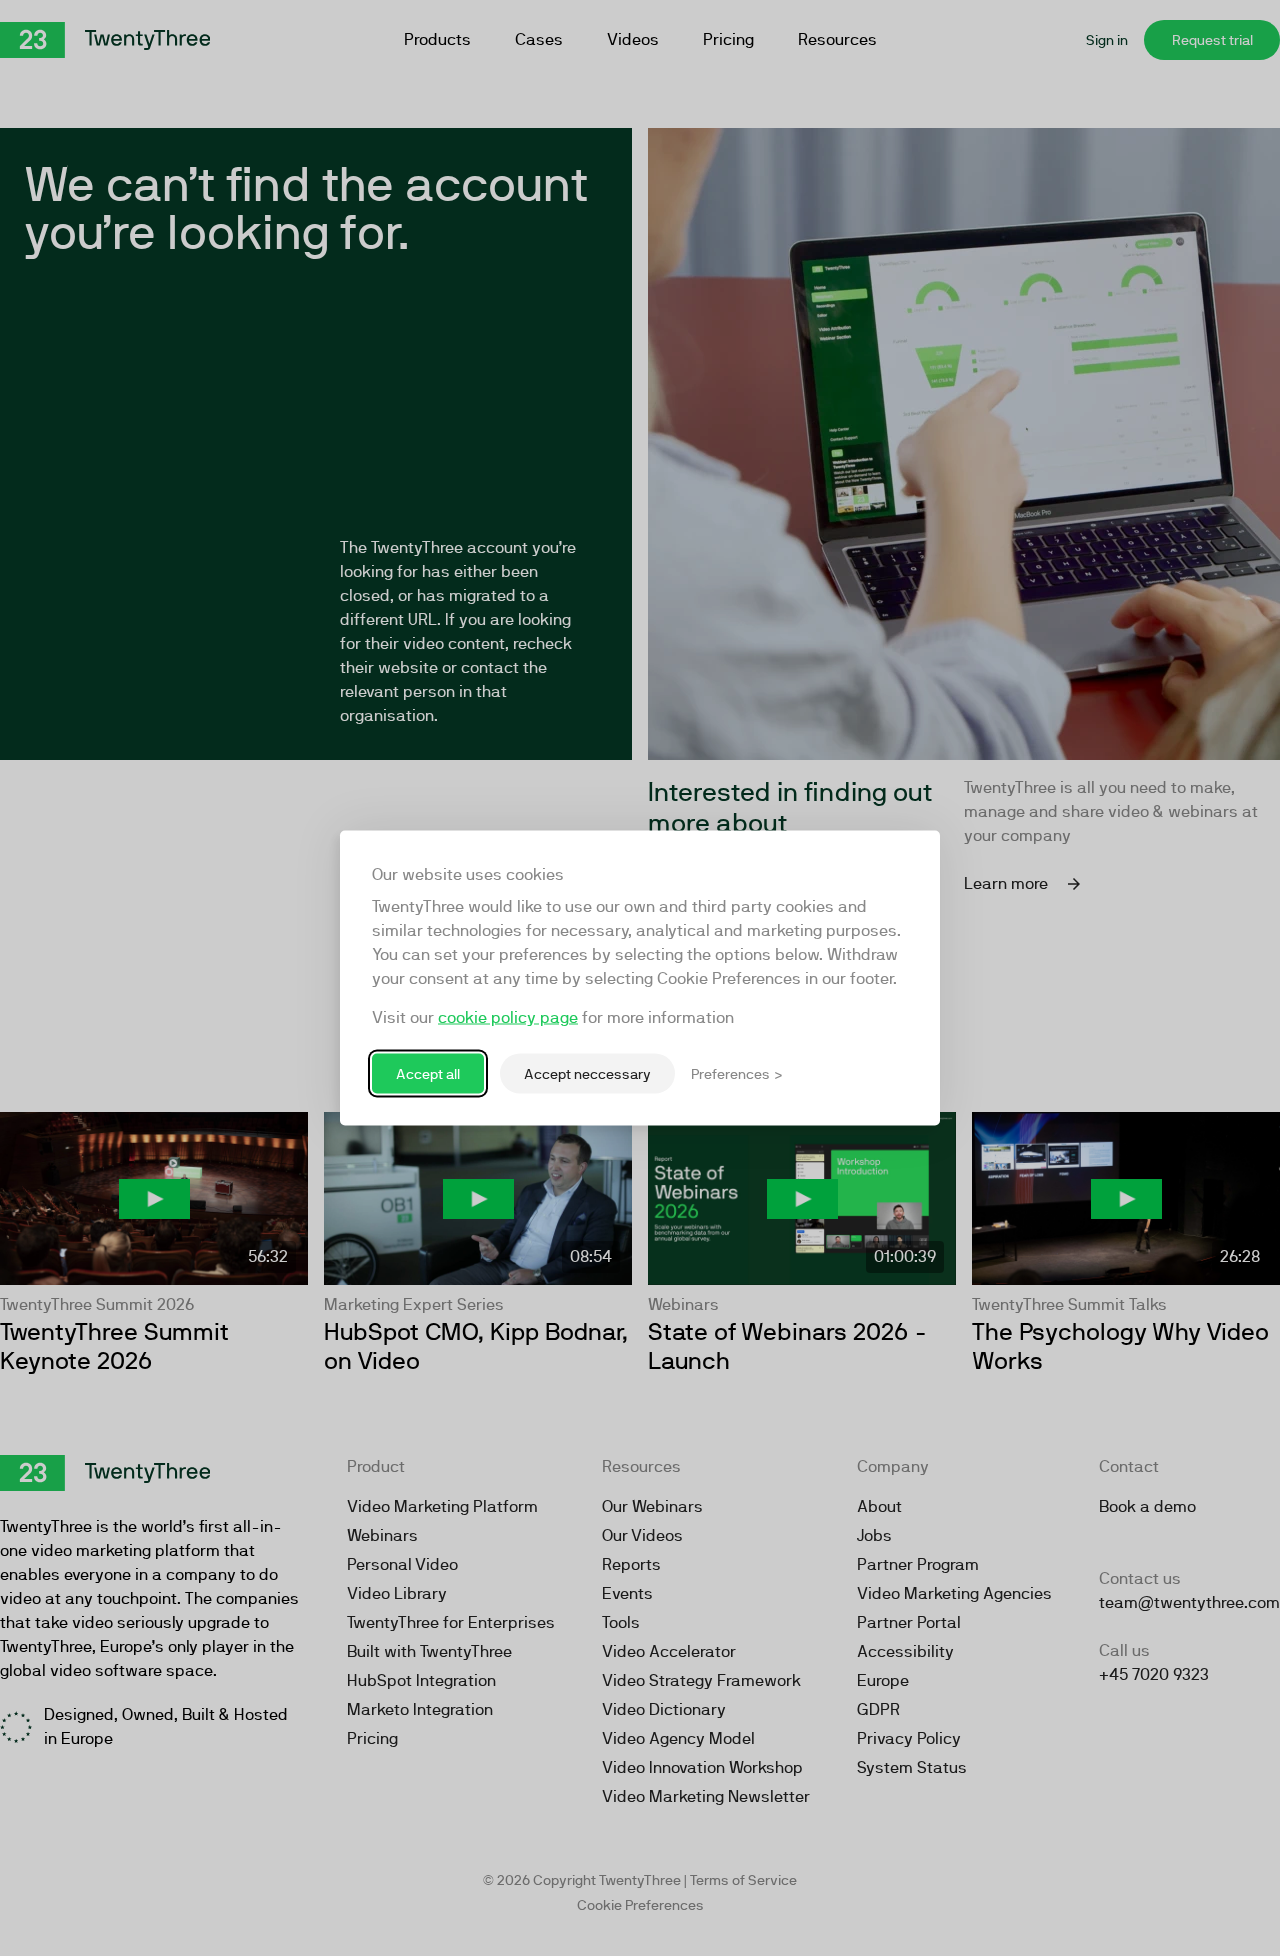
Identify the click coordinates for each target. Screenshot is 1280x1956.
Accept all (428, 1073)
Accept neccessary (587, 1073)
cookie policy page (508, 1017)
